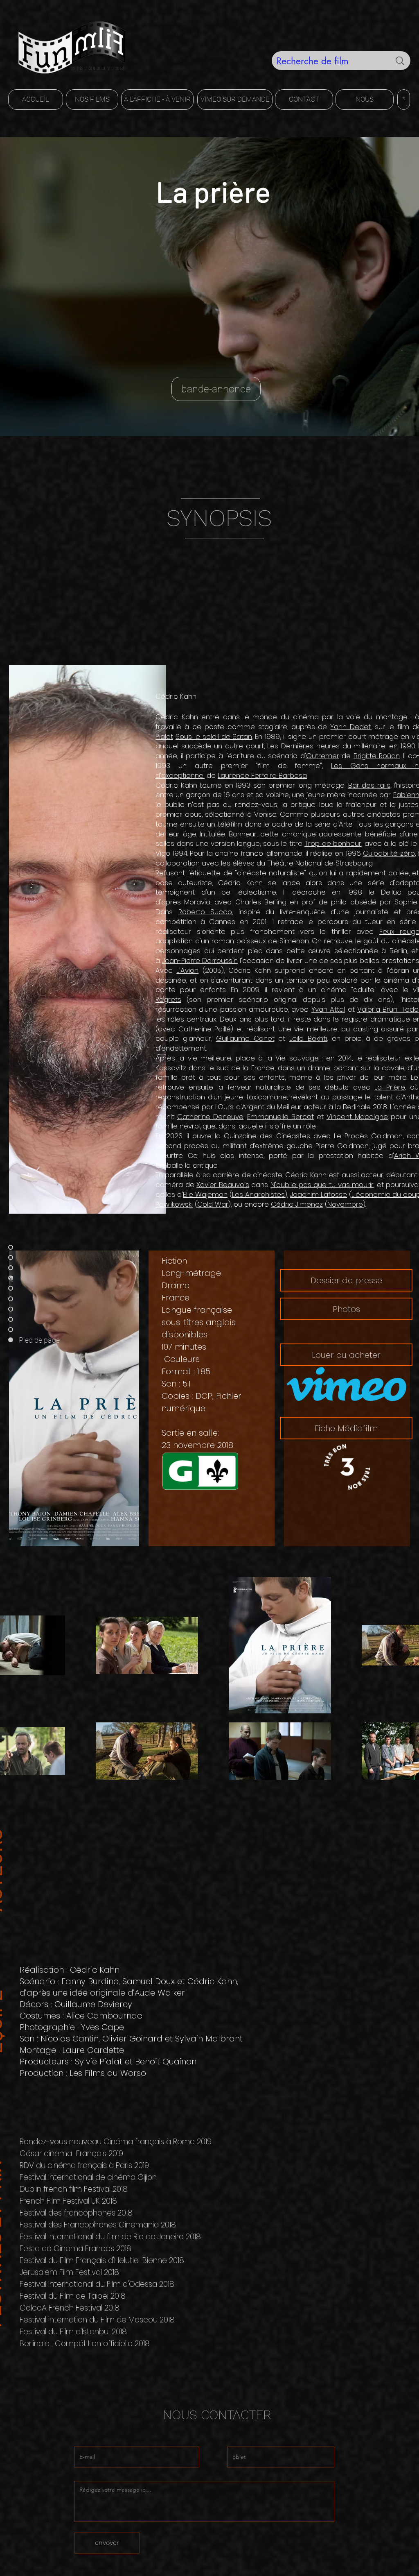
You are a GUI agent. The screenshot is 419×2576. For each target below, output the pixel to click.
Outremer (323, 756)
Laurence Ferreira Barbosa (262, 775)
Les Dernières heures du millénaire (326, 746)
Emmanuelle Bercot (280, 1117)
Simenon (294, 941)
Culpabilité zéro (389, 853)
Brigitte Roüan (377, 756)
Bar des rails (369, 785)
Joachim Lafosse (319, 1194)
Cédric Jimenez (297, 1204)
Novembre (345, 1204)
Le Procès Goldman (368, 1136)
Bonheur (243, 834)
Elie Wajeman (205, 1194)
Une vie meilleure (308, 1029)
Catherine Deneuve (210, 1117)
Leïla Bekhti (308, 1038)
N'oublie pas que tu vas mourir (322, 1185)
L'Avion (187, 970)
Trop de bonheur (333, 843)
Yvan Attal (328, 1009)
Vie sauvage (297, 1058)
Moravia (197, 902)
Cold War (213, 1204)
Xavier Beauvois (223, 1185)
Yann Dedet (350, 727)
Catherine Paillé (205, 1029)
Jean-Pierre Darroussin (200, 961)
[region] (212, 528)
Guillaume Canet (245, 1038)
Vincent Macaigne (357, 1117)
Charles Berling (261, 902)
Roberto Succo (205, 912)
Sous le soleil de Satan (214, 736)
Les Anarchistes (258, 1194)
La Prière (390, 1087)
